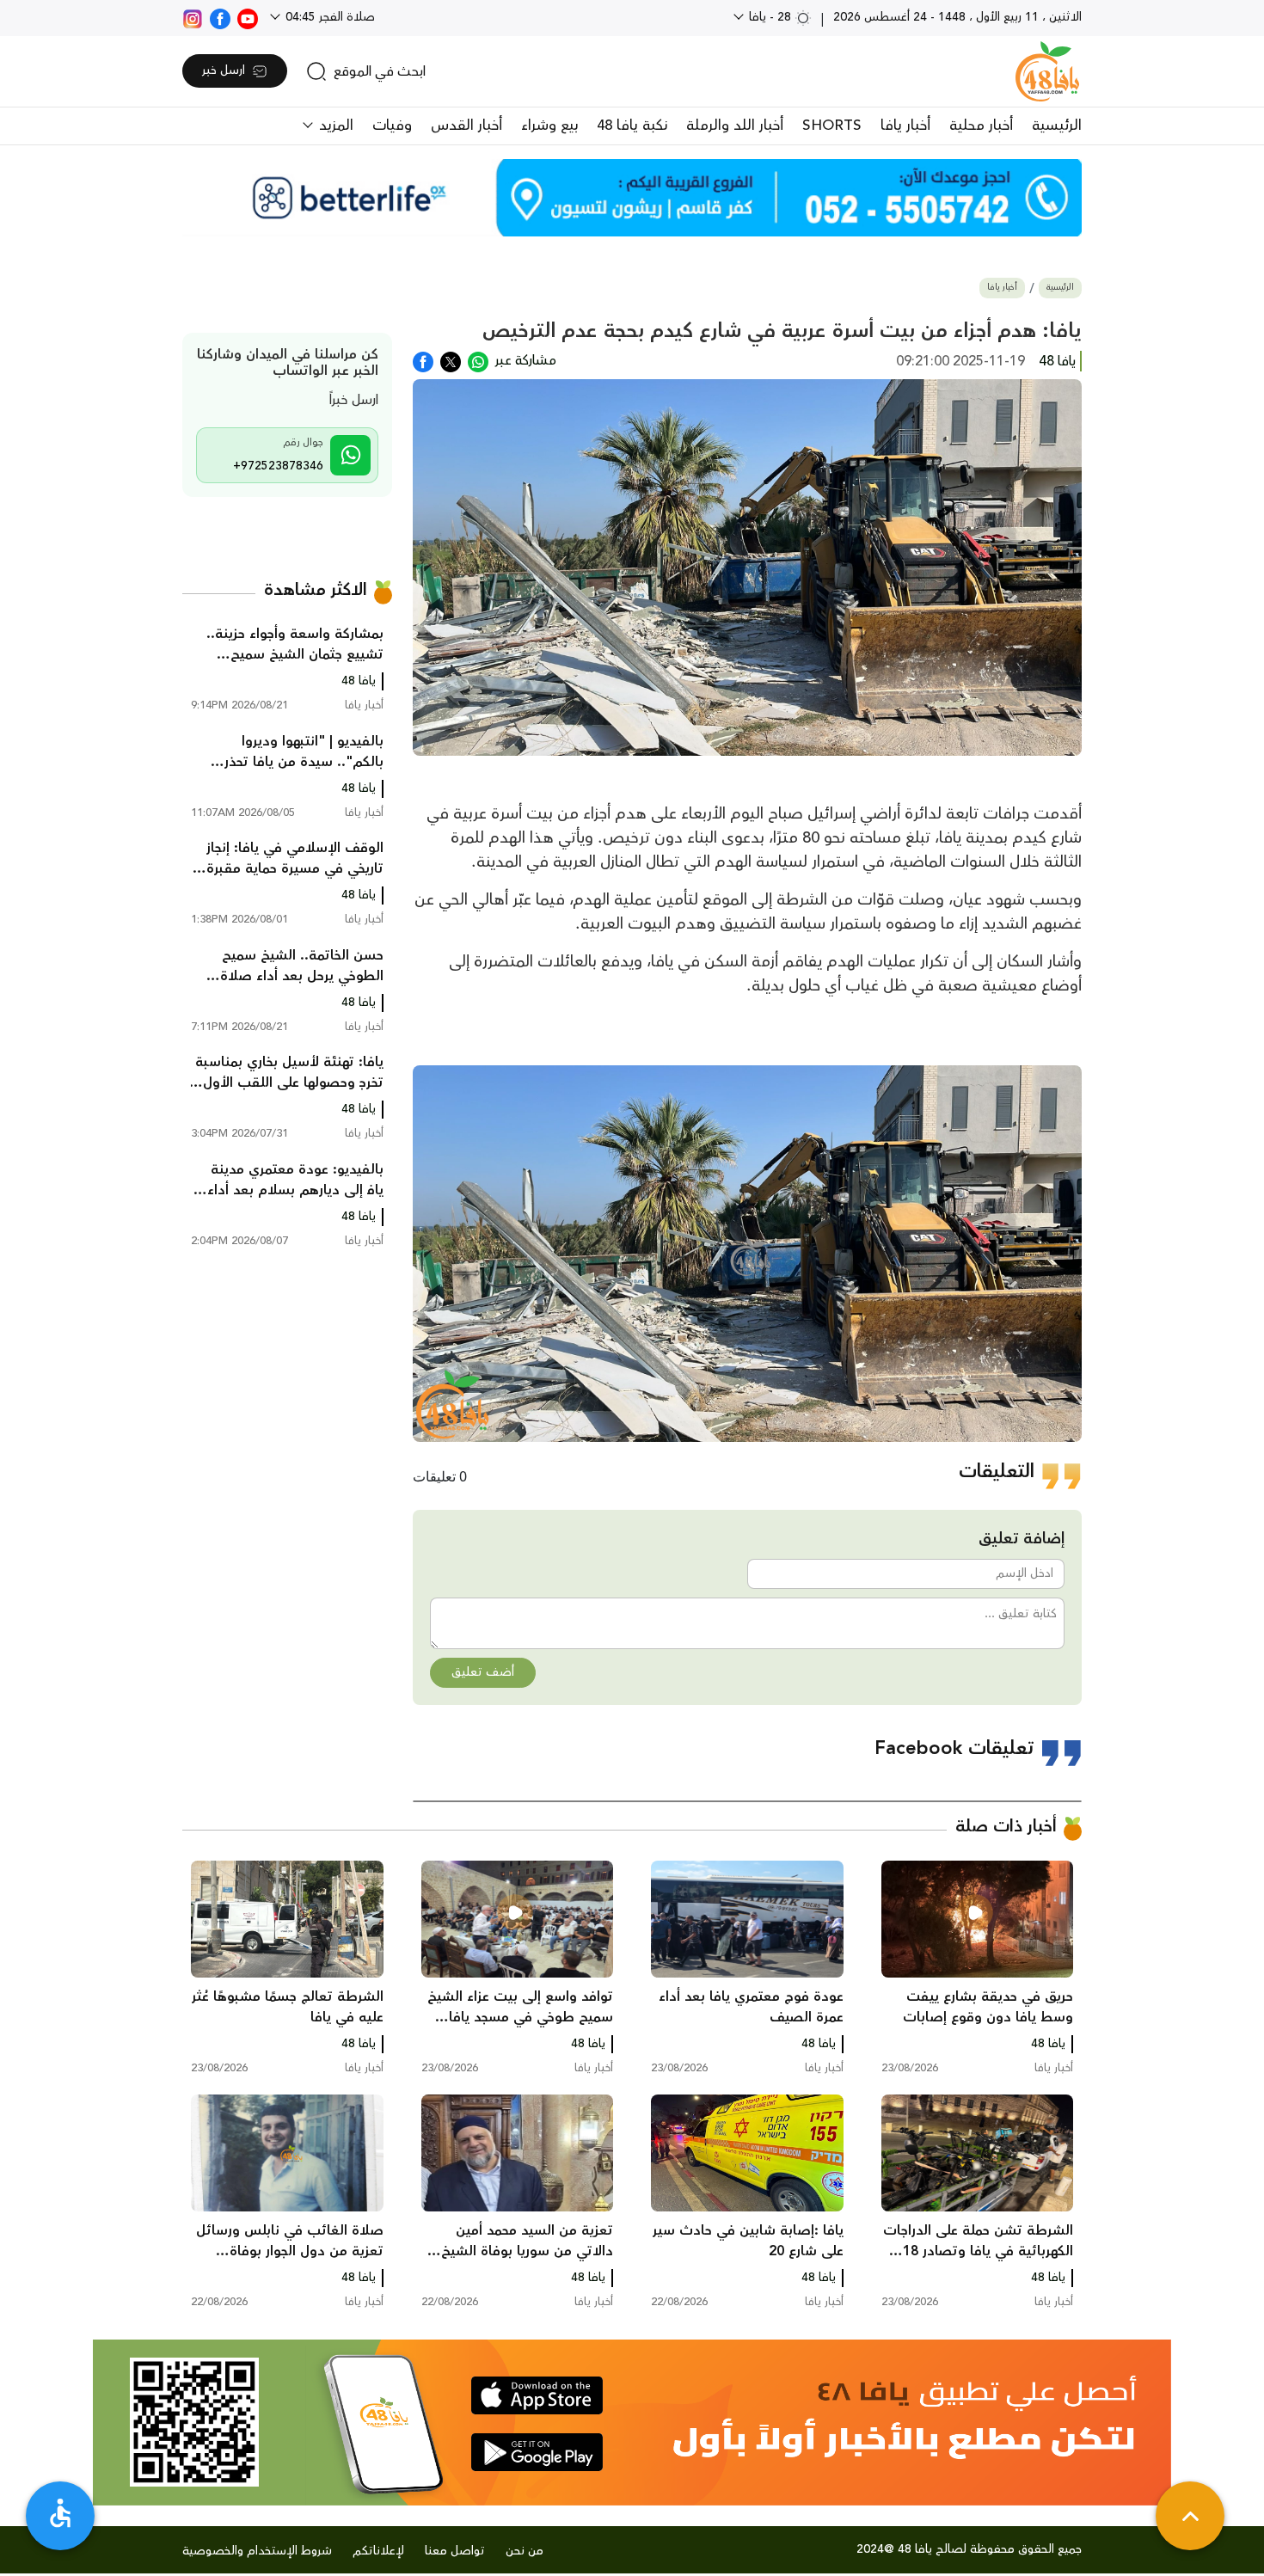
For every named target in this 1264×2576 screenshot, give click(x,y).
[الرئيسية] (1047, 71)
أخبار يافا (905, 126)
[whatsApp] (478, 360)
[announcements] (632, 198)
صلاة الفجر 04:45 (328, 17)
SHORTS (832, 126)
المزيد (334, 126)
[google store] (537, 2452)
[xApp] (451, 360)
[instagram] (193, 17)
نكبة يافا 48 (632, 126)
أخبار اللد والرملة (735, 126)
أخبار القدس (466, 126)
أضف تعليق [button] (483, 1672)
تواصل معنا (455, 2551)
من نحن (525, 2551)
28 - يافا (770, 17)
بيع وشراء (549, 126)
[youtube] (248, 17)
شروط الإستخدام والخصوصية (257, 2551)
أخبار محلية (981, 126)
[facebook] (220, 17)
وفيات (392, 126)
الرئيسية (1057, 126)
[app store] (537, 2395)
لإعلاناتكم (378, 2551)
